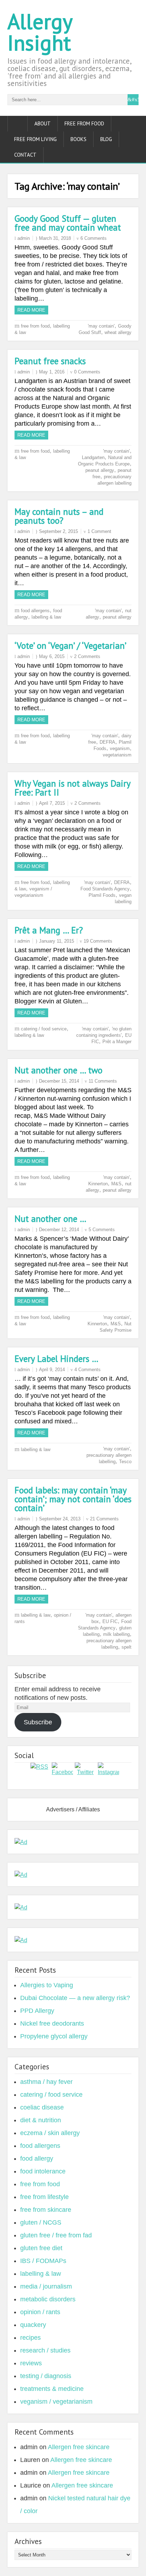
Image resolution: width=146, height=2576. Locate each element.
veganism (120, 748)
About (43, 123)
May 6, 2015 (52, 656)
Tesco (125, 1462)
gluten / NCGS (41, 2222)
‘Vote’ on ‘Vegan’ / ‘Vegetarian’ (71, 646)
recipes (30, 2338)
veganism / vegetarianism (56, 2402)
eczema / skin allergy (50, 2133)
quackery (33, 2325)
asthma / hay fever (46, 2082)
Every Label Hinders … (57, 1359)
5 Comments (102, 1230)
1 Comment (99, 531)
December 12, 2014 (59, 1230)
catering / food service (44, 1029)
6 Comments (94, 238)
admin (24, 238)
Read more (31, 310)
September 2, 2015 (58, 531)
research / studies (45, 2350)
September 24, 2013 (60, 1519)
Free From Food (84, 123)
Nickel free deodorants (52, 2023)
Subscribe (38, 1722)
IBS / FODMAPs (43, 2261)
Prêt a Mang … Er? (49, 930)
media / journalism (46, 2286)
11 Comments (103, 1081)
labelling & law (46, 617)
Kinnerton (98, 1184)
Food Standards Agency (105, 889)
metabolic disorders (48, 2299)
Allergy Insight (40, 32)
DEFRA (107, 742)
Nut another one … (50, 1219)
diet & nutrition (41, 2120)
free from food (35, 326)
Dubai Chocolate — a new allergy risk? (75, 1998)
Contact (25, 155)
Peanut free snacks (50, 361)
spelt (127, 1647)
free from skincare (46, 2210)
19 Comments (98, 941)
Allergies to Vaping (47, 1985)
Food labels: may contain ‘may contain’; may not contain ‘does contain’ (73, 1499)
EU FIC (110, 1621)
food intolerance (43, 2171)
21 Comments (104, 1519)
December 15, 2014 (59, 1081)
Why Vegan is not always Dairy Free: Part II (72, 788)
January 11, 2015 (57, 941)
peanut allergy (100, 470)
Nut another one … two (58, 1070)
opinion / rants (40, 2312)
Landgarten (93, 457)
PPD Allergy (37, 2011)
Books (78, 139)
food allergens (35, 611)
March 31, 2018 (55, 238)
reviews (31, 2363)
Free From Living (35, 139)
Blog (106, 139)
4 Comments (88, 1370)
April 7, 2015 (52, 803)
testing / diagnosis (46, 2376)
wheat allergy (118, 332)
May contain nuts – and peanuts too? (59, 516)
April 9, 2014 (52, 1370)
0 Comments (87, 372)
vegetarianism (117, 755)
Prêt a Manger (117, 1042)
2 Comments (87, 656)
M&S (116, 1184)
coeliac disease (42, 2107)
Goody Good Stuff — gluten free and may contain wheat (68, 223)
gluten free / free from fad (56, 2235)
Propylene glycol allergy (54, 2036)
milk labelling (116, 1634)
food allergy (37, 2159)
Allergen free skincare (79, 2447)
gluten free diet (41, 2248)
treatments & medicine (52, 2389)
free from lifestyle (44, 2197)
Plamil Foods (102, 895)
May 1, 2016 (52, 372)
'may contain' (101, 326)
